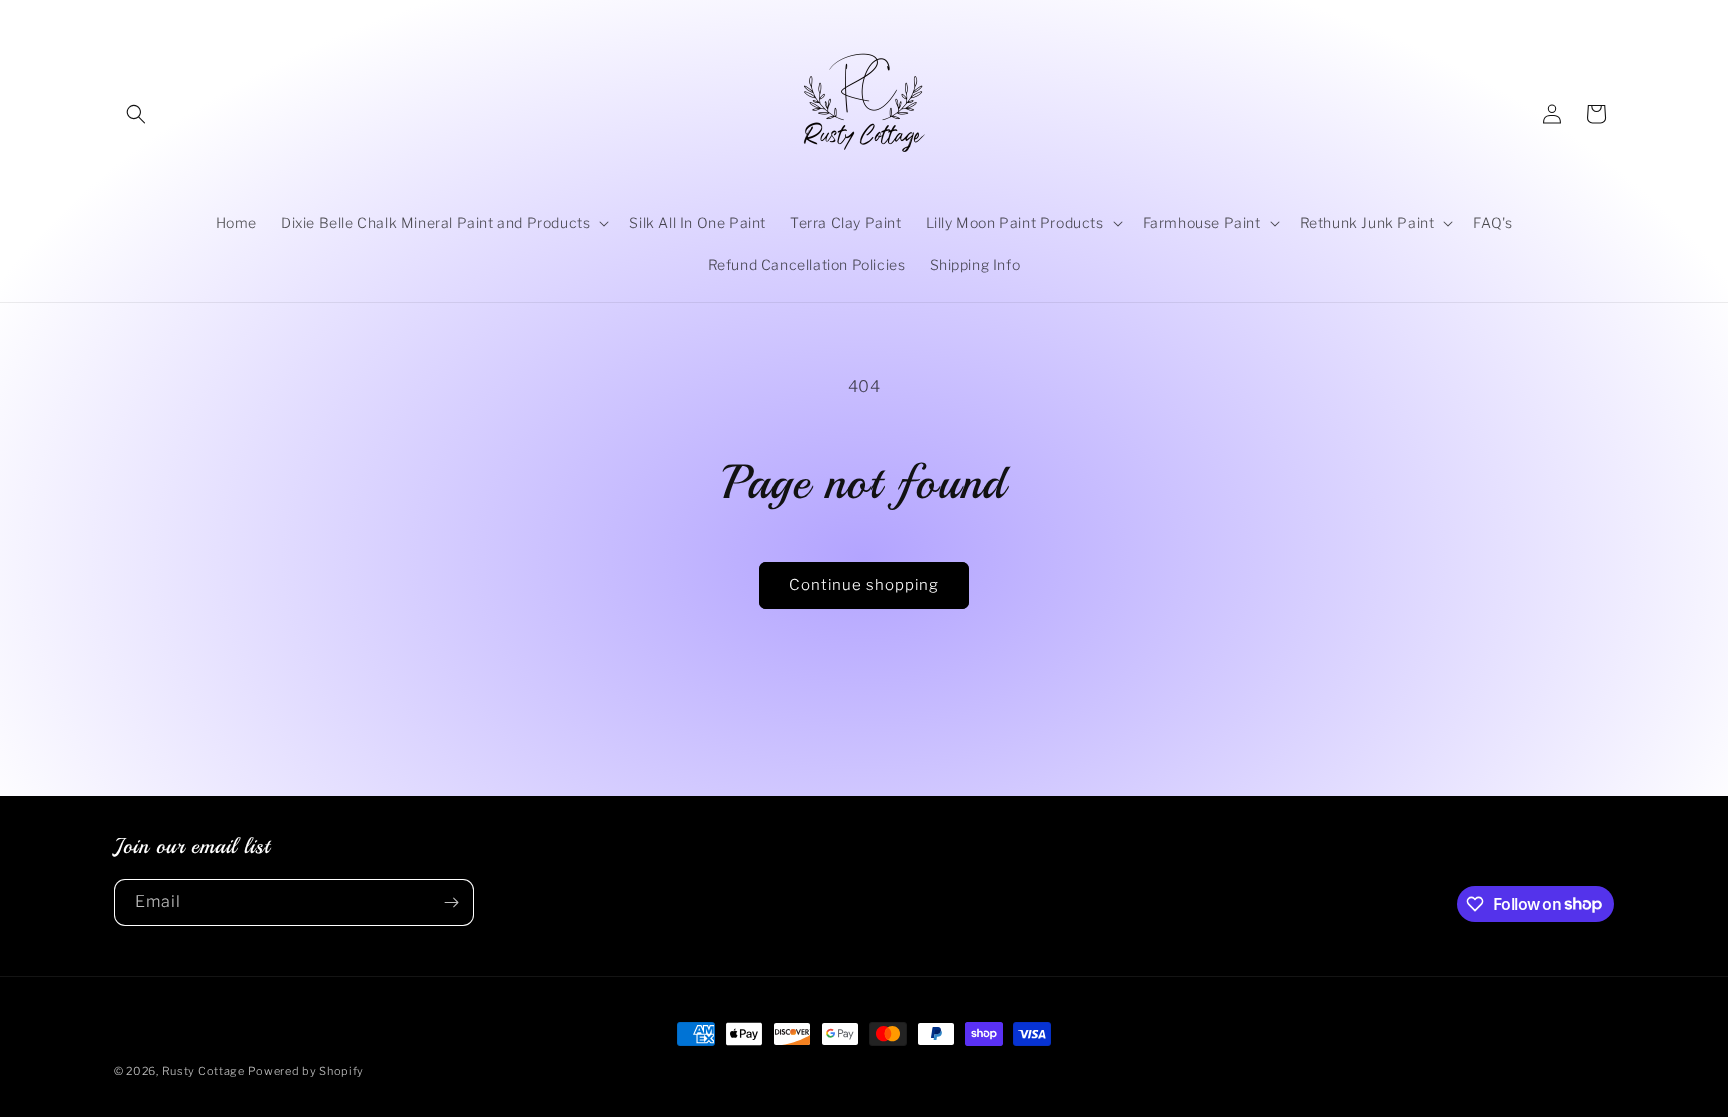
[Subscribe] (451, 902)
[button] (136, 114)
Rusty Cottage (203, 1071)
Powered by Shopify (306, 1071)
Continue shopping (864, 585)
